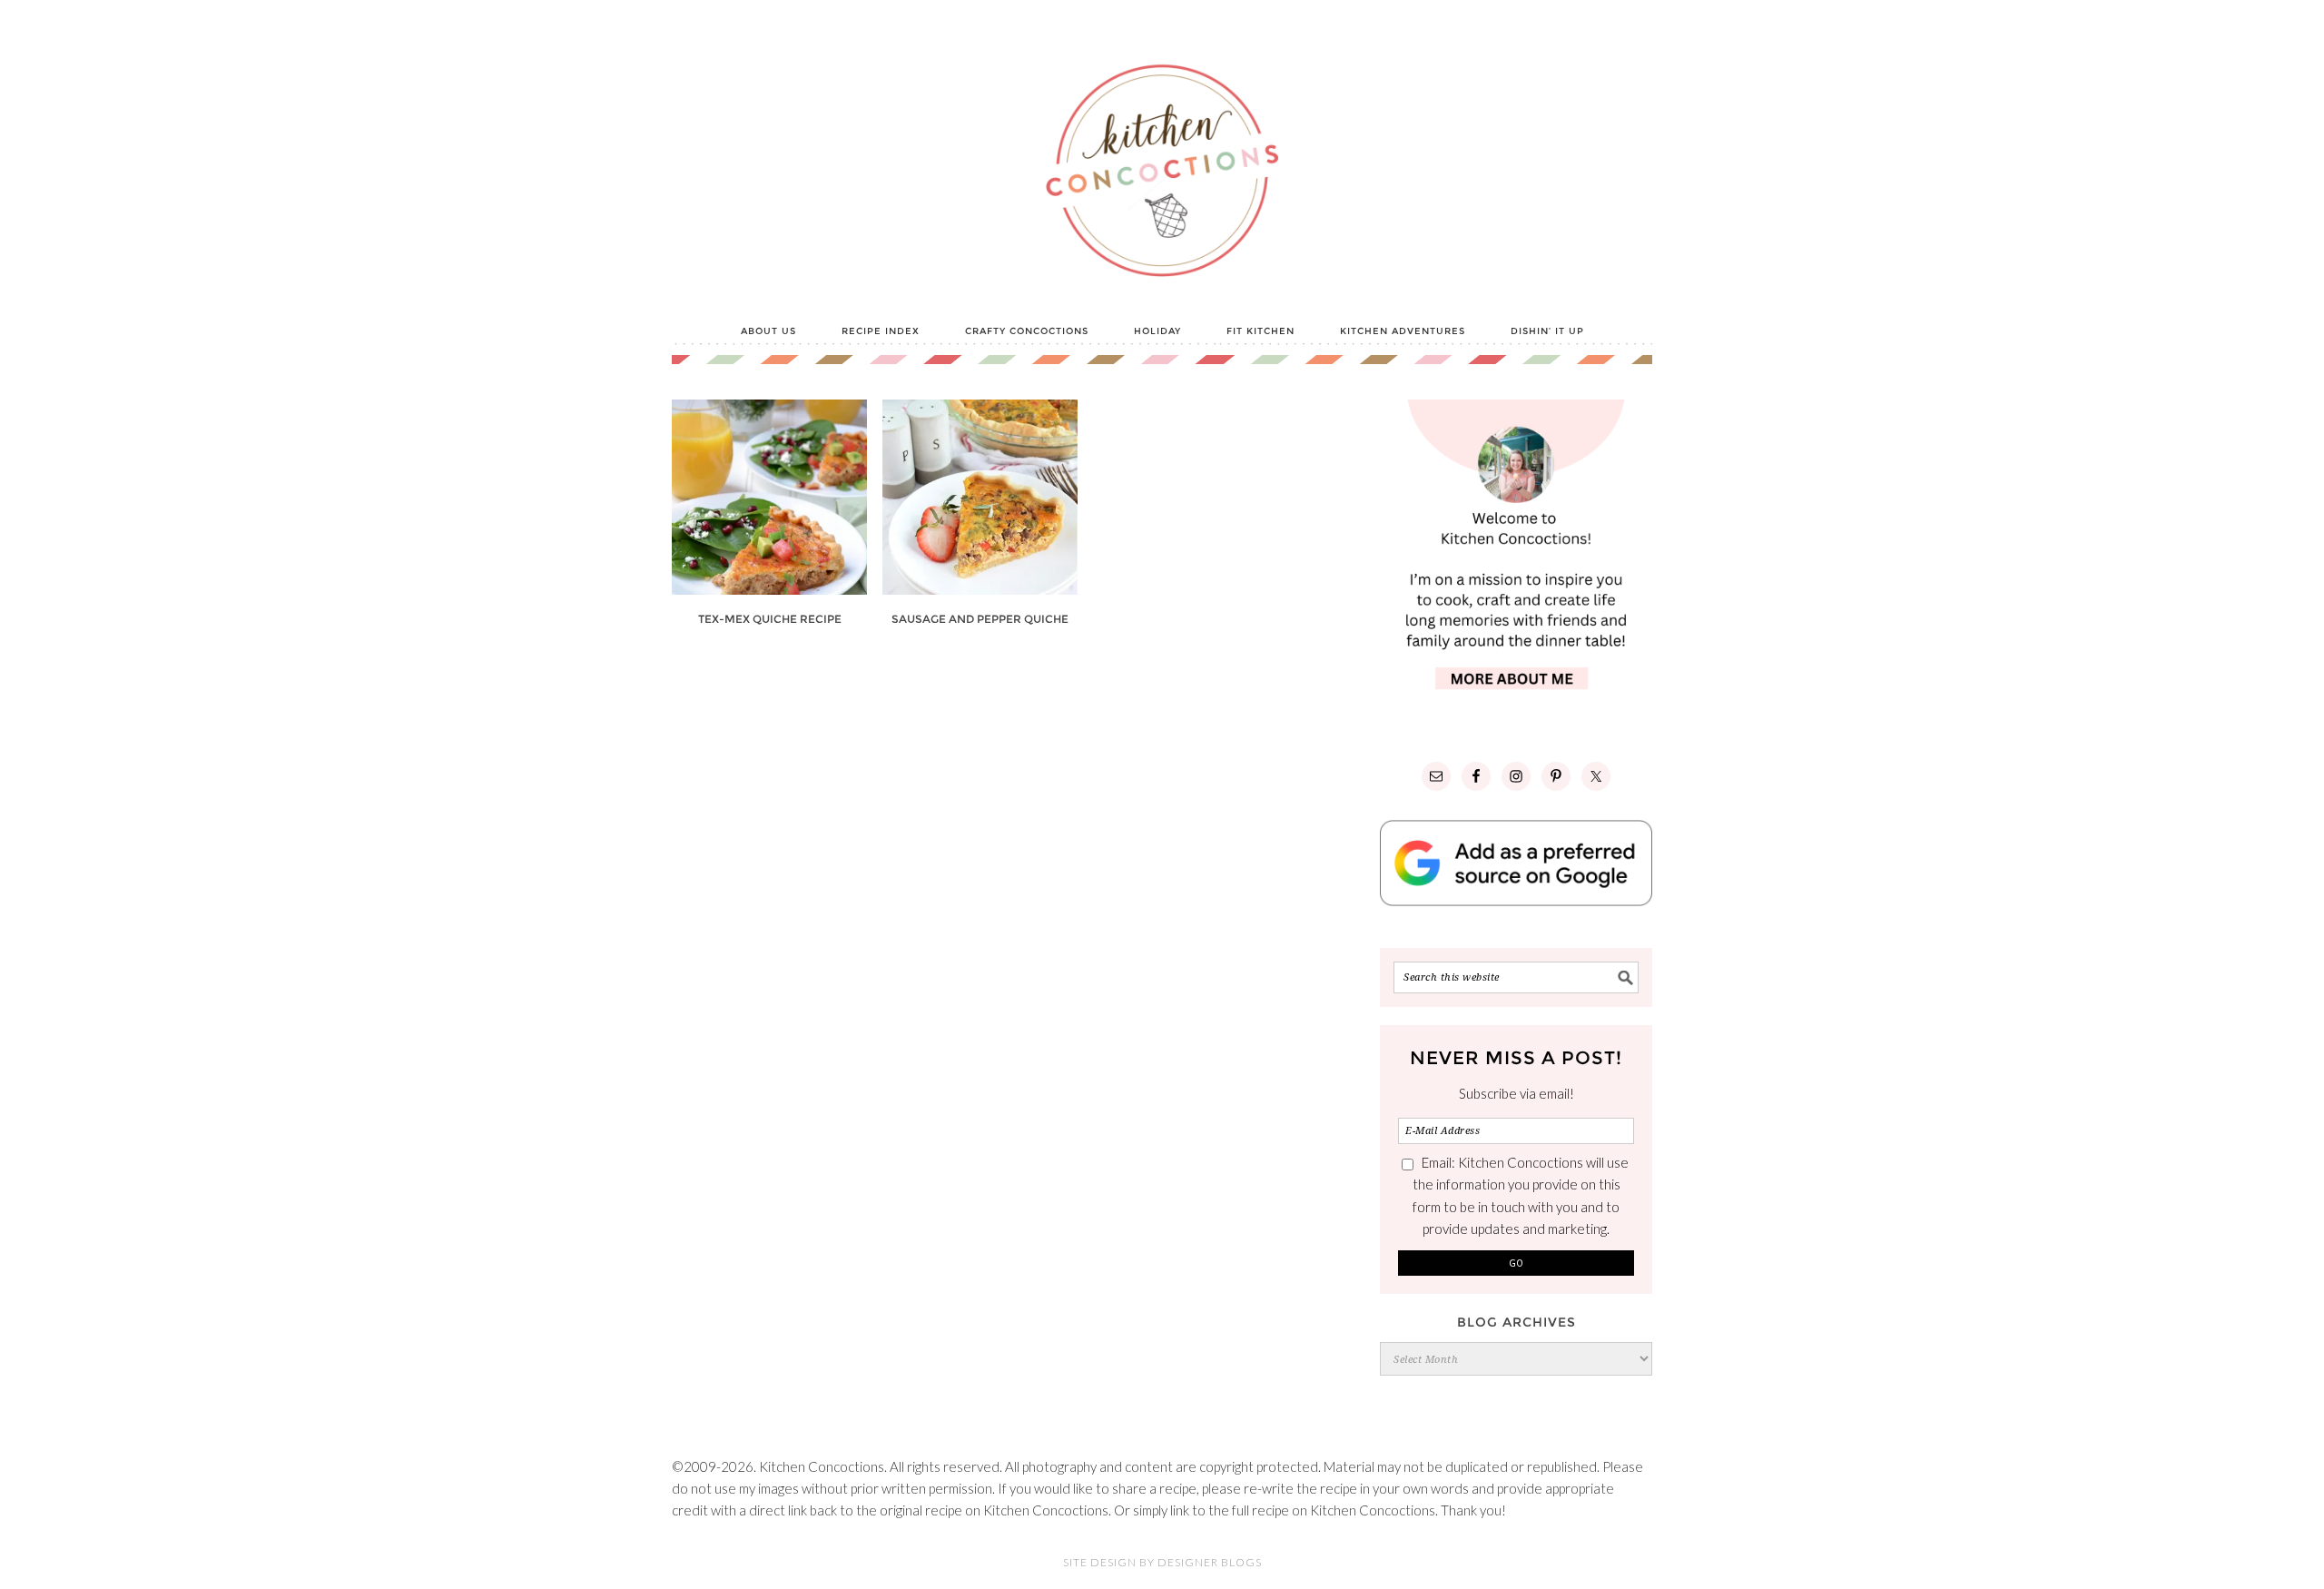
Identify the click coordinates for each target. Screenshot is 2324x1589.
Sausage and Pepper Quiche (980, 619)
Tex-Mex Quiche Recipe (770, 619)
